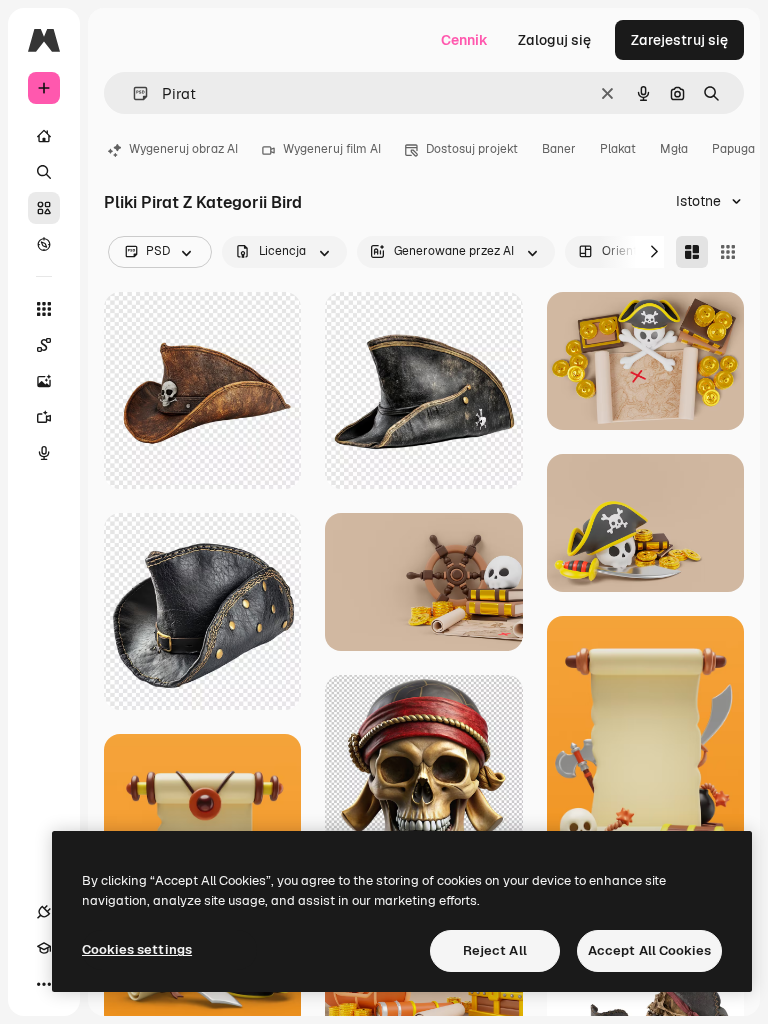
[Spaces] (44, 345)
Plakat (618, 149)
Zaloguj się (554, 40)
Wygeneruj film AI (332, 149)
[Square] (728, 252)
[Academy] (44, 948)
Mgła (674, 149)
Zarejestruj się (679, 40)
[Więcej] (44, 984)
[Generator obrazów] (44, 381)
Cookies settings (137, 949)
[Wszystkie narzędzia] (44, 309)
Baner (559, 149)
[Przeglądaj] (44, 244)
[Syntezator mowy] (44, 453)
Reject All (495, 950)
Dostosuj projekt (472, 149)
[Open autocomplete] (132, 93)
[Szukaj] (44, 172)
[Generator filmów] (44, 417)
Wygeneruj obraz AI (183, 149)
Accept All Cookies (649, 950)
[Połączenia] (44, 912)
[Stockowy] (44, 208)
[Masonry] (692, 252)
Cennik (464, 40)
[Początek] (44, 136)
